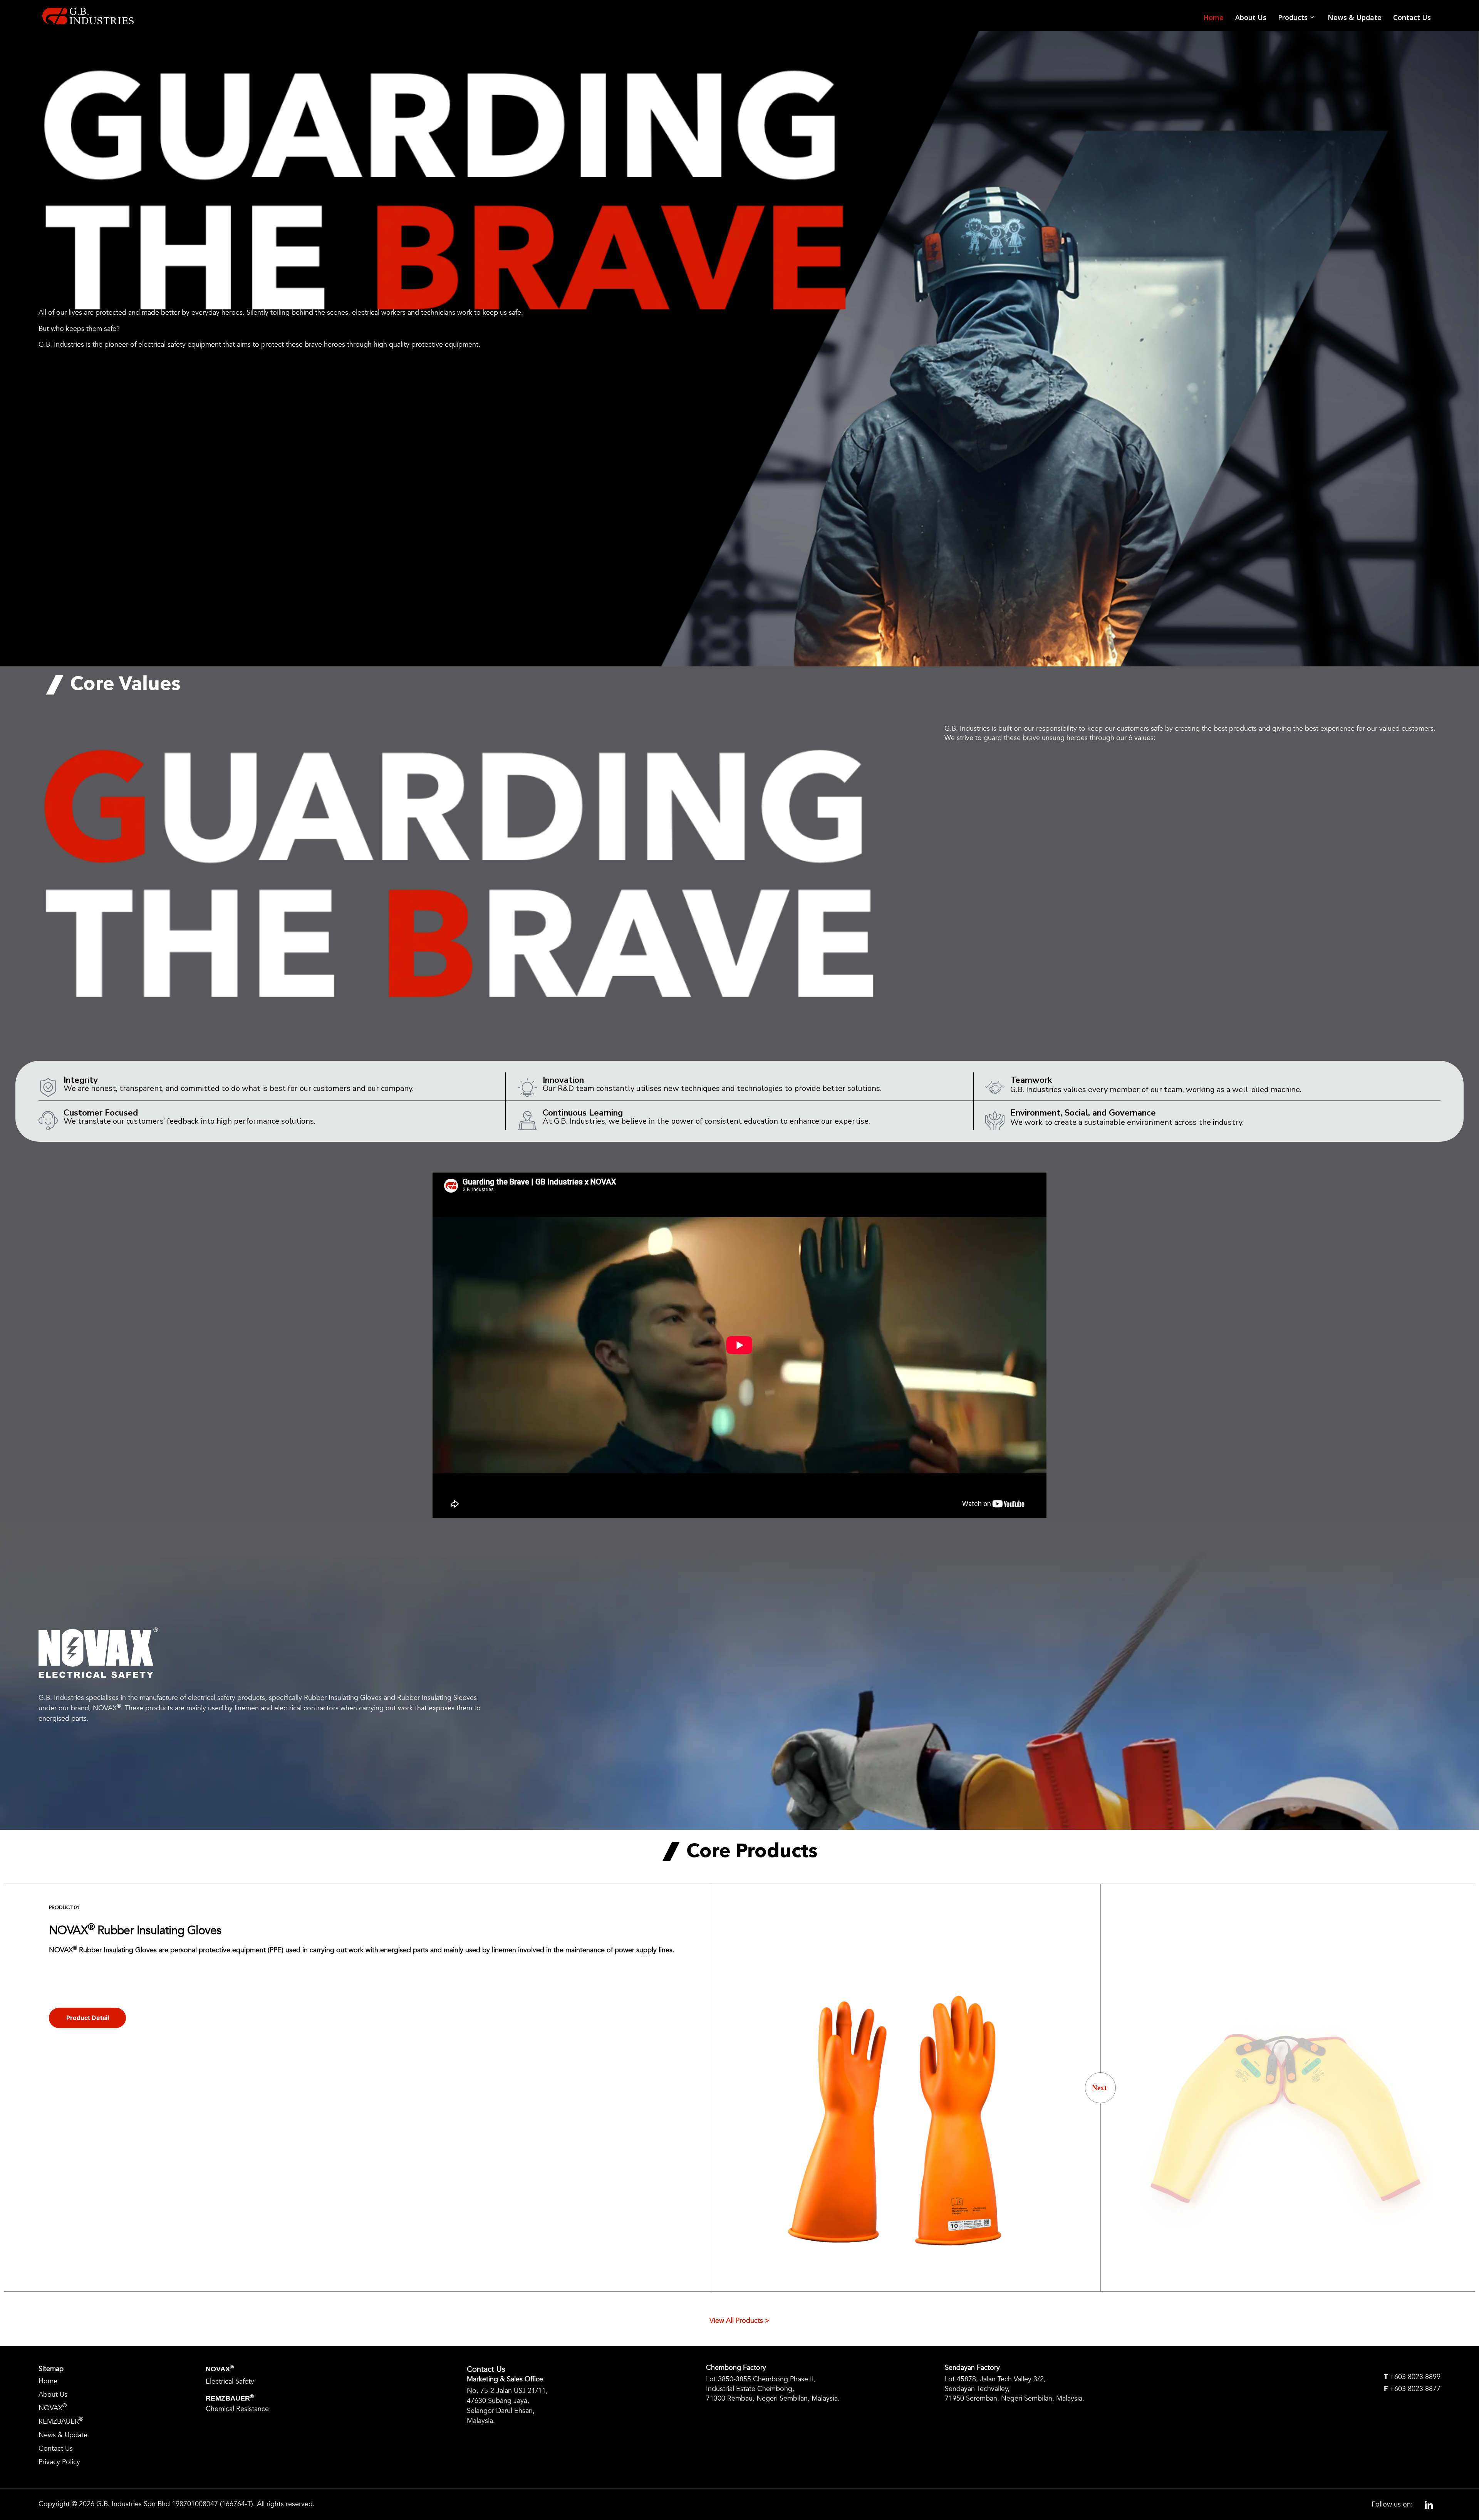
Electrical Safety (230, 2382)
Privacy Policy (59, 2462)
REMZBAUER (61, 2421)
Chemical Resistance (237, 2409)
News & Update (1355, 17)
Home (1213, 17)
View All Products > (739, 2321)
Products (1293, 17)
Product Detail (88, 2018)
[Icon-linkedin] (1429, 2504)
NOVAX (53, 2407)
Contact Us (1412, 17)
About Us (1251, 17)
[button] (1100, 2088)
